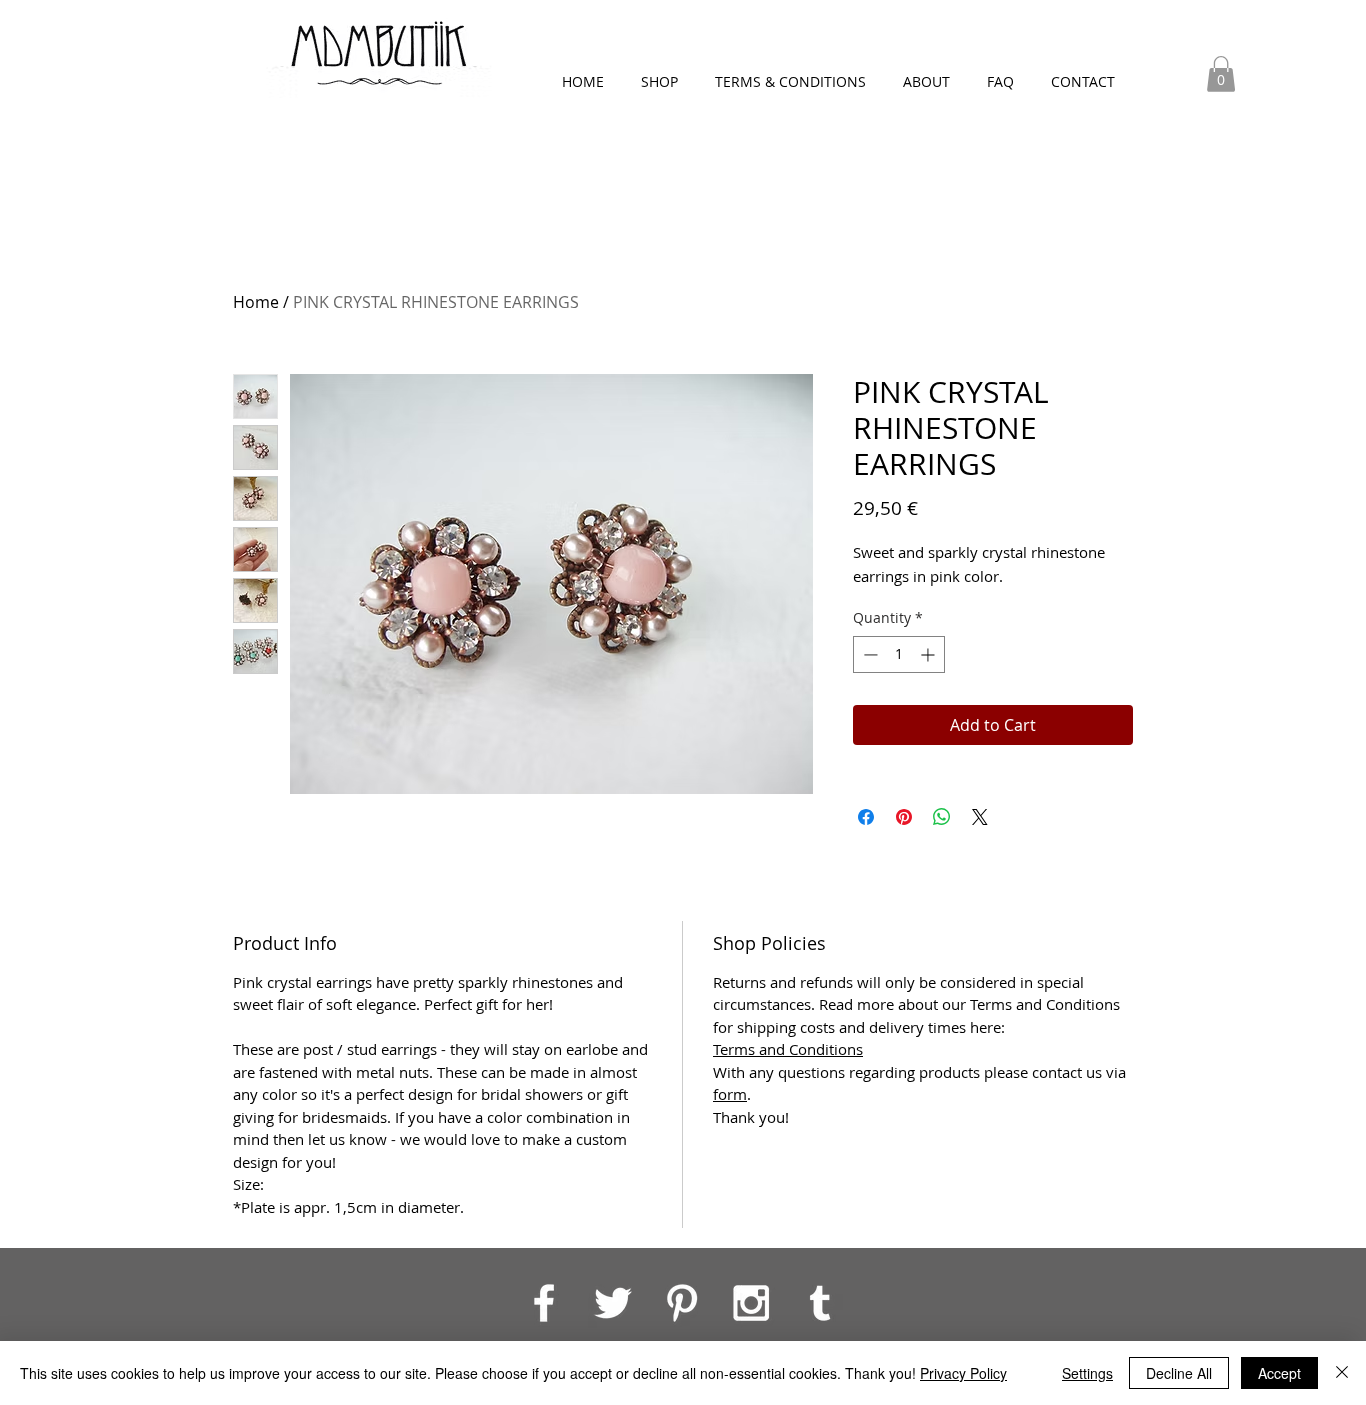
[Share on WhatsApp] (942, 817)
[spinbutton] (899, 654)
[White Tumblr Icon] (820, 1303)
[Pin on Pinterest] (904, 817)
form (730, 1094)
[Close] (1342, 1373)
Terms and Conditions (788, 1049)
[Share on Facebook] (866, 817)
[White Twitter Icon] (613, 1303)
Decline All (1179, 1373)
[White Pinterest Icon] (682, 1303)
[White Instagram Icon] (751, 1303)
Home (256, 302)
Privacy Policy (963, 1373)
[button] (1221, 74)
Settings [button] (1087, 1373)
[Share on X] (980, 817)
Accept (1279, 1373)
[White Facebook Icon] (544, 1303)
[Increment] (929, 654)
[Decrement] (868, 654)
